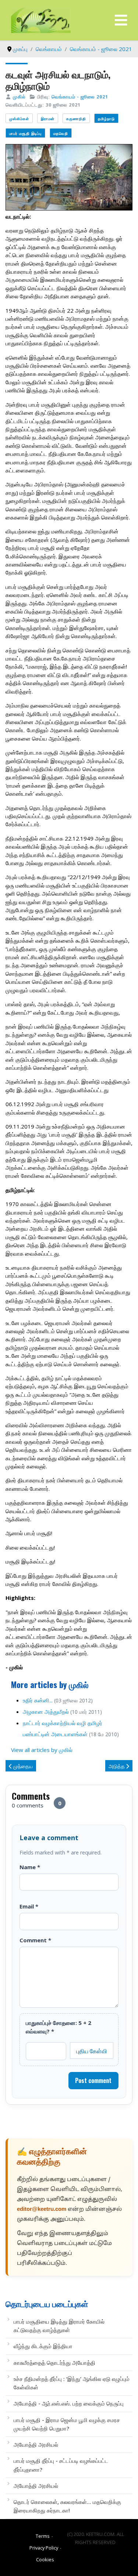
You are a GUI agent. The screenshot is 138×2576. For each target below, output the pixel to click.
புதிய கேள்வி (92, 2051)
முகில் (19, 97)
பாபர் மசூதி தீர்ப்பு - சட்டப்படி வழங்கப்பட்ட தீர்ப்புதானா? (61, 2465)
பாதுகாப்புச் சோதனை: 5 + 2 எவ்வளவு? (59, 2027)
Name (30, 1867)
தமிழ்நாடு (106, 118)
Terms (43, 2536)
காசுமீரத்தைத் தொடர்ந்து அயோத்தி (54, 2363)
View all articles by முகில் (42, 1750)
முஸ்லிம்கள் (19, 118)
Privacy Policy (44, 2548)
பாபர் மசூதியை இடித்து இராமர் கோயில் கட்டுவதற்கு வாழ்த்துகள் (59, 2326)
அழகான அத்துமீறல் (46, 1712)
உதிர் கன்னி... (38, 1700)
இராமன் (48, 118)
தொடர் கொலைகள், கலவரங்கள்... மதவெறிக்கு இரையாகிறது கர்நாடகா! (67, 2506)
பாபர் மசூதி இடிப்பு (25, 133)
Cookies (45, 2559)
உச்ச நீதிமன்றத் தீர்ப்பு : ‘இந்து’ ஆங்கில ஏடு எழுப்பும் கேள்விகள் (72, 2383)
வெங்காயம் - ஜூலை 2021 (80, 97)
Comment (35, 1940)
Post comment (93, 2080)
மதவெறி (61, 133)
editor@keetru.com (42, 2210)
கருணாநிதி (76, 118)
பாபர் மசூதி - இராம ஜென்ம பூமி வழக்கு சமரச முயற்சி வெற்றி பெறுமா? (67, 2424)
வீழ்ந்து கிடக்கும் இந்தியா (43, 2346)
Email (29, 1906)
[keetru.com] (41, 19)
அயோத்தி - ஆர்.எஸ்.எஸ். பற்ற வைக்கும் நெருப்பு (69, 2403)
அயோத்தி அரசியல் (36, 2444)
